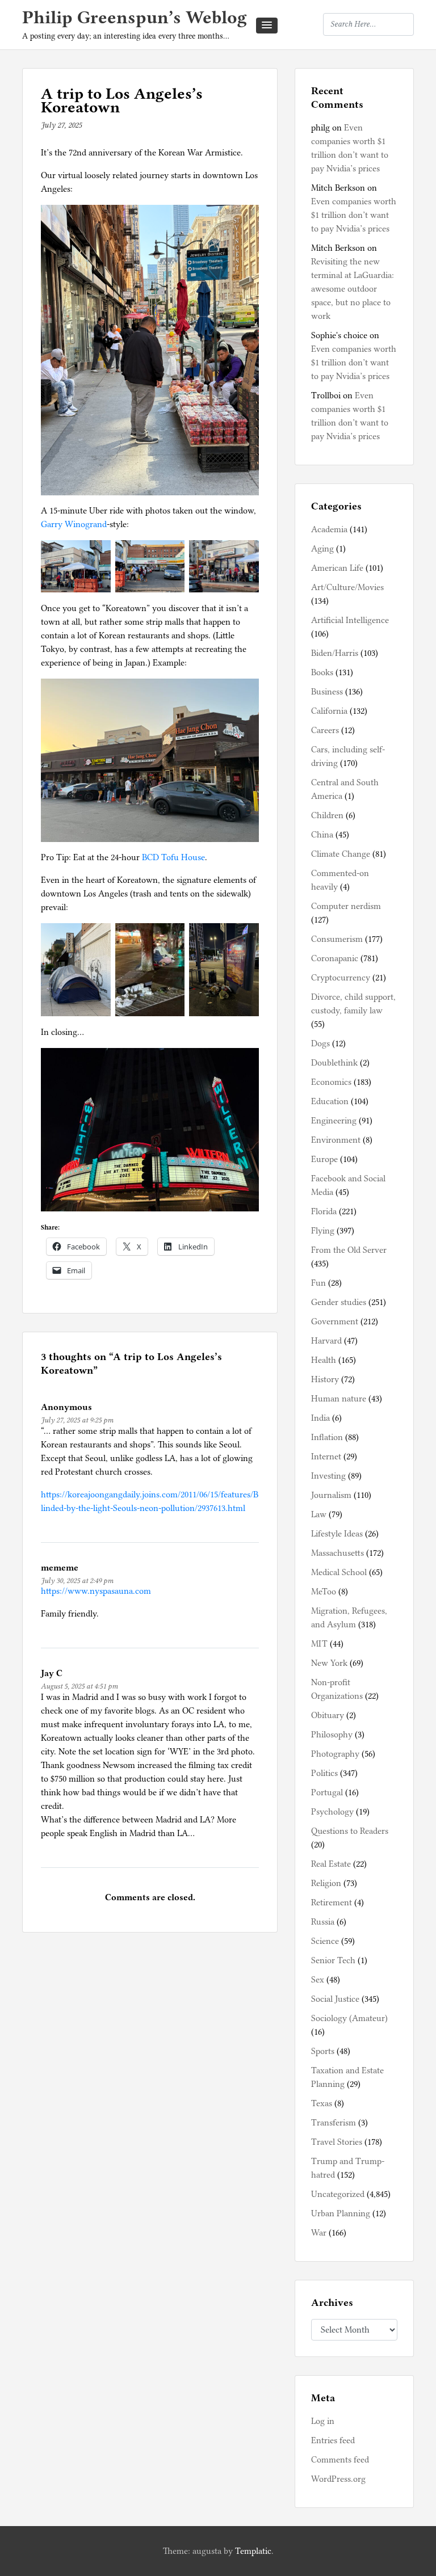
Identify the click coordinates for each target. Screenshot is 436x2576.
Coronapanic (335, 958)
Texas (322, 2103)
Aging (322, 549)
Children (327, 815)
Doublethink (334, 1063)
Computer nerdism (346, 906)
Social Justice (335, 1999)
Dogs (320, 1043)
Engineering (334, 1121)
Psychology (332, 1812)
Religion (326, 1883)
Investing (328, 1476)
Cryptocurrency (341, 978)
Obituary (328, 1715)
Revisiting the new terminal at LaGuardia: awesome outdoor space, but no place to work (353, 289)
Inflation (327, 1437)
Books (322, 672)
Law (319, 1514)
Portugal (327, 1792)
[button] (267, 26)
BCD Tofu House (173, 857)
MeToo (324, 1592)
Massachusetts (338, 1553)
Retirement (332, 1902)
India (320, 1418)
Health (324, 1360)
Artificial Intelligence (350, 620)
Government (335, 1321)
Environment (336, 1140)
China (322, 835)
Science (325, 1941)
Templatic (253, 2551)
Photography (335, 1754)
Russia (323, 1922)
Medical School (339, 1572)
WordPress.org (338, 2479)
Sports (323, 2051)
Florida (324, 1211)
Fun (318, 1283)
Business (327, 692)
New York (329, 1663)
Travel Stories (337, 2142)
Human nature (339, 1399)
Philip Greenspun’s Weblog (135, 17)
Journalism (331, 1495)
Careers (325, 730)
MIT (319, 1644)
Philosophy (332, 1735)
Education (330, 1101)
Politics (324, 1773)
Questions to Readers (350, 1831)
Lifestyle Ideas (337, 1534)
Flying (323, 1231)
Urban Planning (341, 2213)
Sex (318, 1980)
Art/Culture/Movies (347, 587)
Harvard (326, 1341)
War (319, 2233)
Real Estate (331, 1864)
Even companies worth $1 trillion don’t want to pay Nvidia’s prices (354, 215)
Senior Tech (333, 1960)
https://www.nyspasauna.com (96, 1591)
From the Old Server (349, 1250)
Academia (329, 529)
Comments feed (340, 2460)
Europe (324, 1159)
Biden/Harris (335, 653)
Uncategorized (338, 2194)
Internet (326, 1457)
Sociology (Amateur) (349, 2018)
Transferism (334, 2123)
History (325, 1379)
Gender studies (339, 1302)
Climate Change (341, 854)
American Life (337, 568)
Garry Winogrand (74, 524)
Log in (323, 2421)
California (329, 711)
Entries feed (333, 2440)
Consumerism (337, 939)
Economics (331, 1082)
